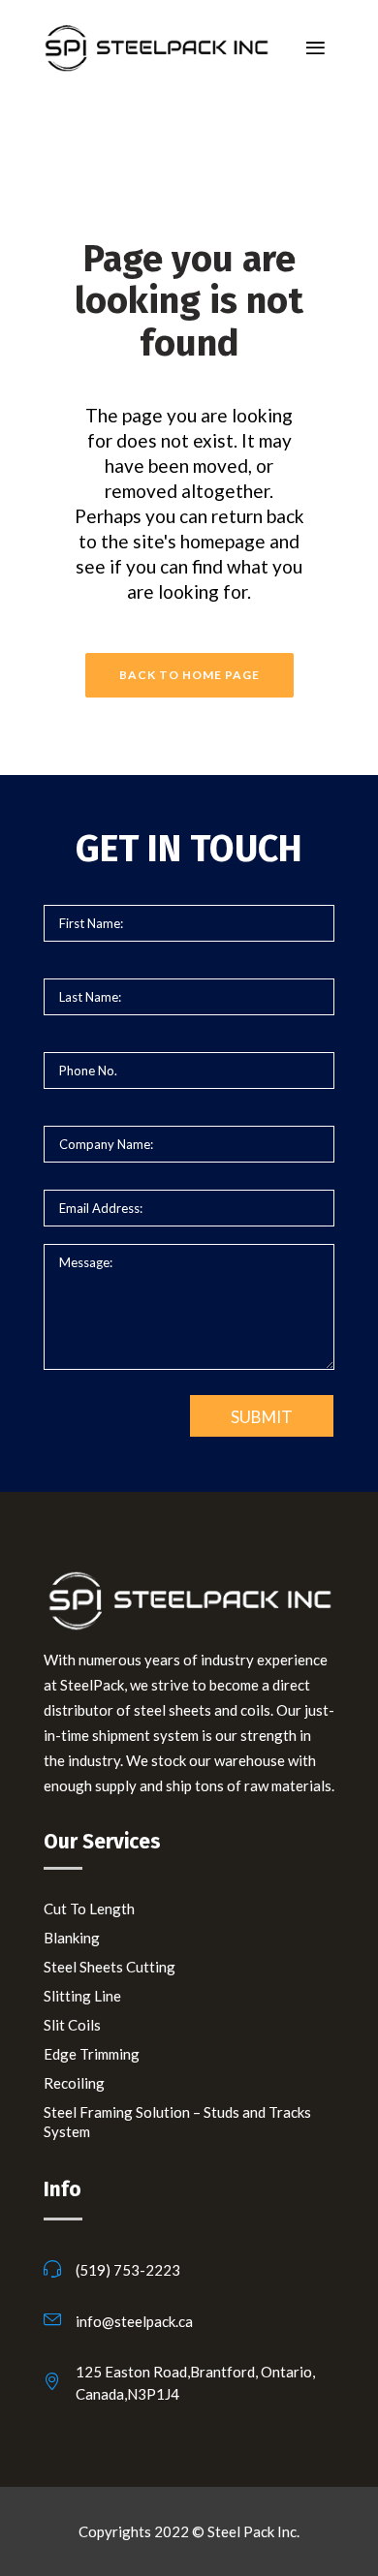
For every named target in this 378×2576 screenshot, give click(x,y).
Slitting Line (82, 1996)
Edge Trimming (92, 2054)
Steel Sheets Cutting (110, 1967)
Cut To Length (89, 1909)
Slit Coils (72, 2025)
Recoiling (74, 2083)
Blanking (72, 1938)
